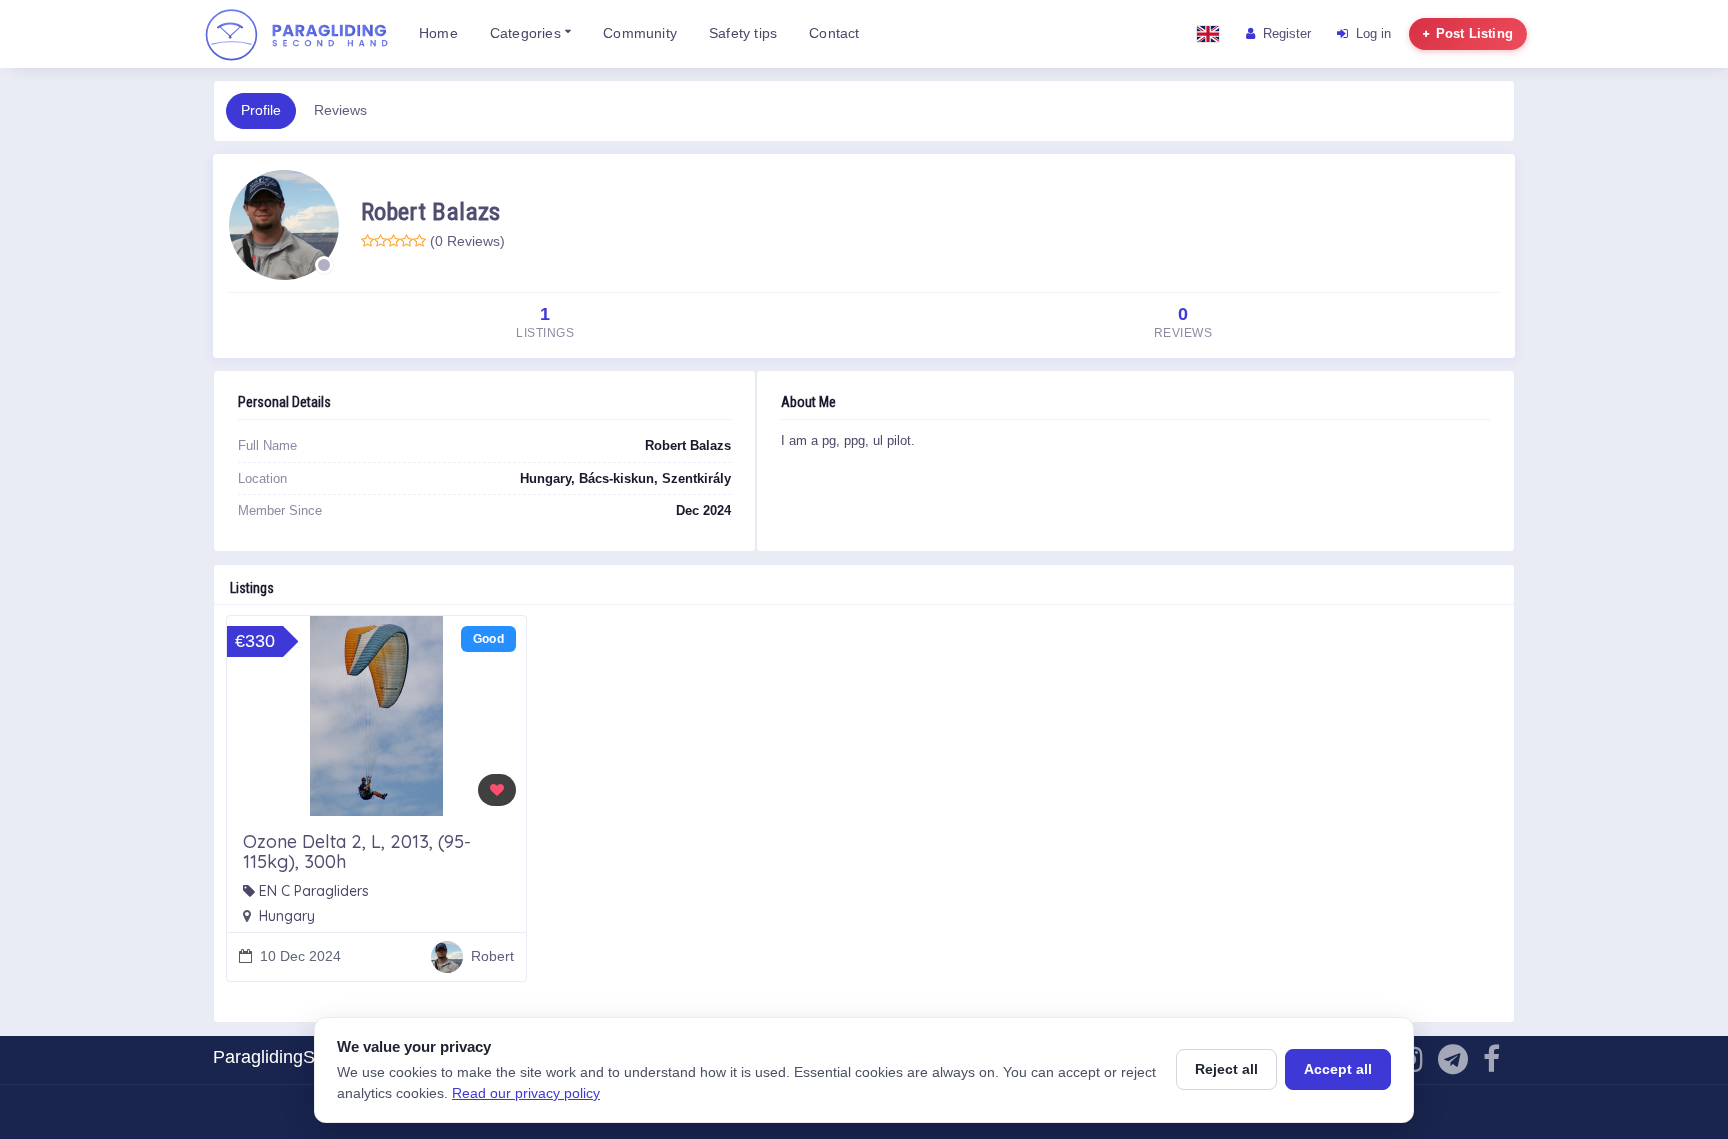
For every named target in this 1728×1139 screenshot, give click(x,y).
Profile (261, 110)
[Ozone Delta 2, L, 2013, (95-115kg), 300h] (376, 716)
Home (438, 33)
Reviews (340, 110)
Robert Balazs (430, 211)
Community (640, 33)
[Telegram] (1453, 1064)
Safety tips (743, 33)
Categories (527, 33)
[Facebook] (1491, 1064)
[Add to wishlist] (497, 790)
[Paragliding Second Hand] (296, 34)
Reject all (1226, 1069)
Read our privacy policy (526, 1093)
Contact (834, 33)
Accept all (1338, 1069)
